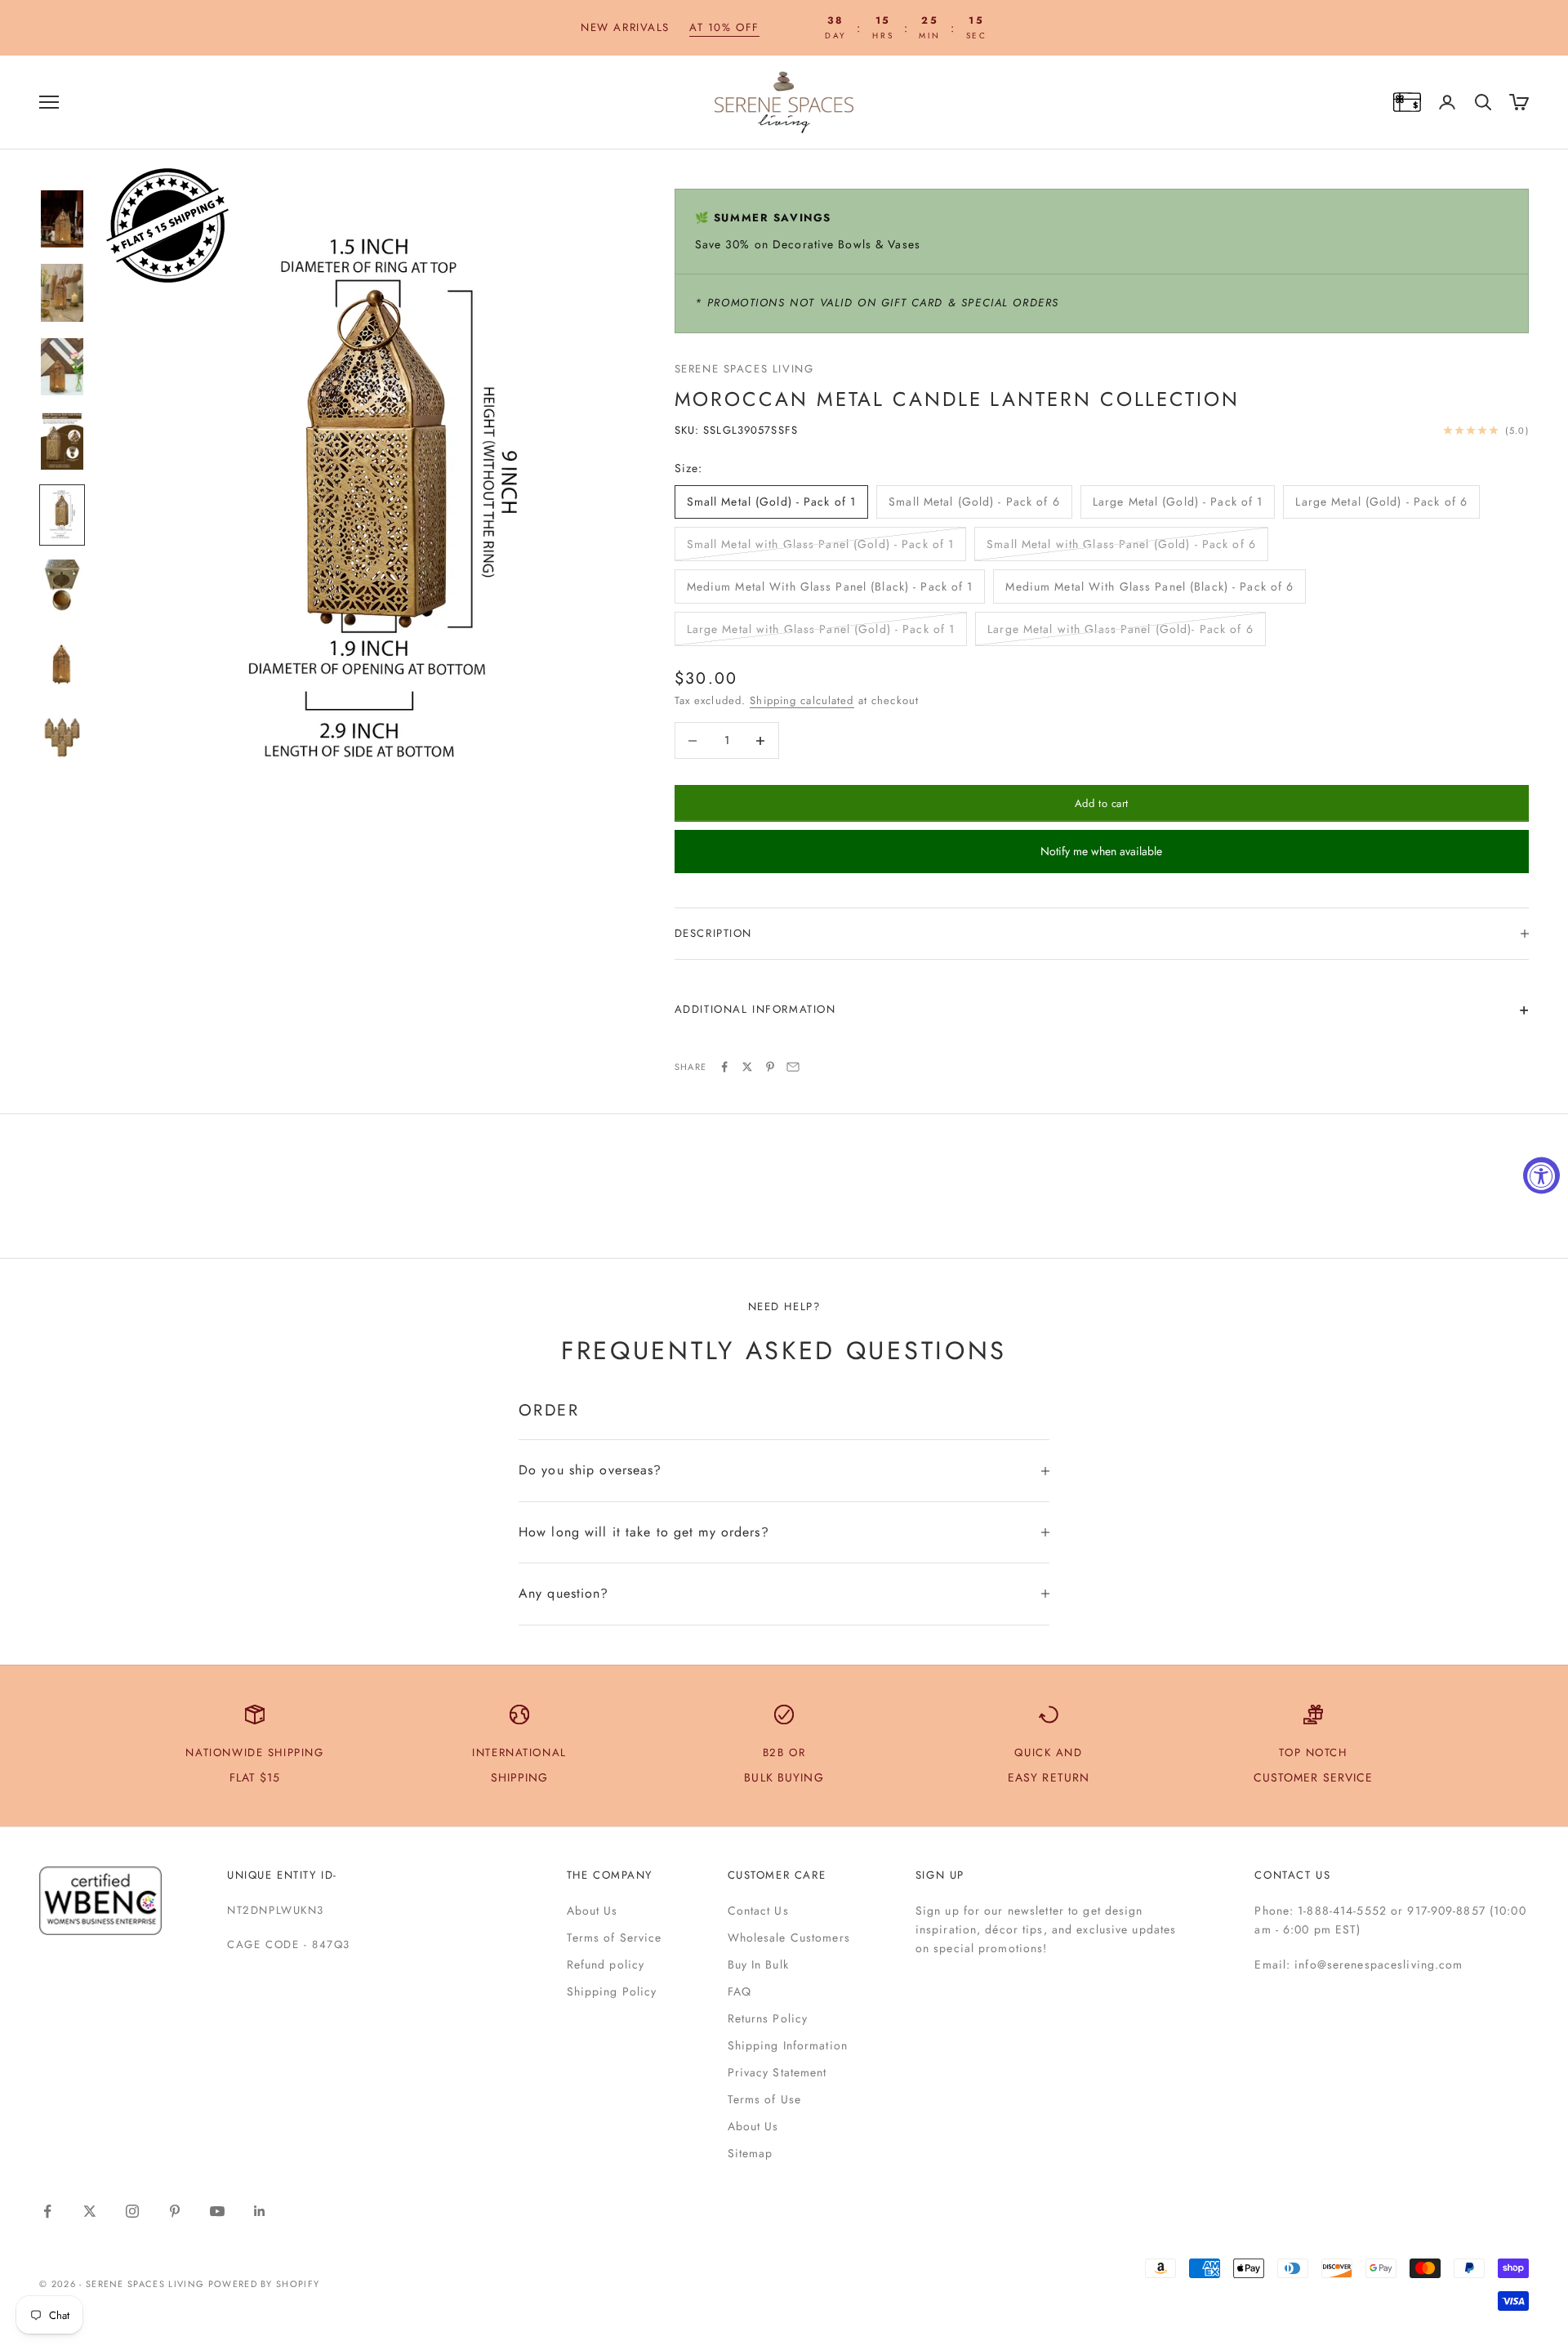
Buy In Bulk (758, 1964)
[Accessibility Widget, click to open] (1541, 1175)
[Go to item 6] (62, 589)
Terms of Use (764, 2099)
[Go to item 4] (62, 441)
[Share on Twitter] (747, 1067)
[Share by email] (793, 1067)
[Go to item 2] (62, 293)
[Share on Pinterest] (770, 1067)
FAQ (739, 1991)
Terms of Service (615, 1938)
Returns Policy (768, 2018)
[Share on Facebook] (724, 1067)
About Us (592, 1911)
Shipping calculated (802, 700)
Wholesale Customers (789, 1938)
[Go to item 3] (62, 367)
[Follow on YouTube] (217, 2211)
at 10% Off (724, 27)
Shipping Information (788, 2045)
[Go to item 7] (62, 663)
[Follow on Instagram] (132, 2211)
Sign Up (940, 1875)
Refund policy (606, 1964)
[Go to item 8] (62, 737)
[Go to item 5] (62, 515)
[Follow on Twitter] (90, 2211)
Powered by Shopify (264, 2284)
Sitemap (751, 2153)
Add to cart (1102, 803)
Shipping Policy (612, 1991)
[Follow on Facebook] (47, 2211)
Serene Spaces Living (744, 369)
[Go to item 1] (62, 219)
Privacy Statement (777, 2072)
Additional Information (755, 1009)
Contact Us (758, 1911)
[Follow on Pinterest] (175, 2211)
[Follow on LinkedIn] (260, 2211)
